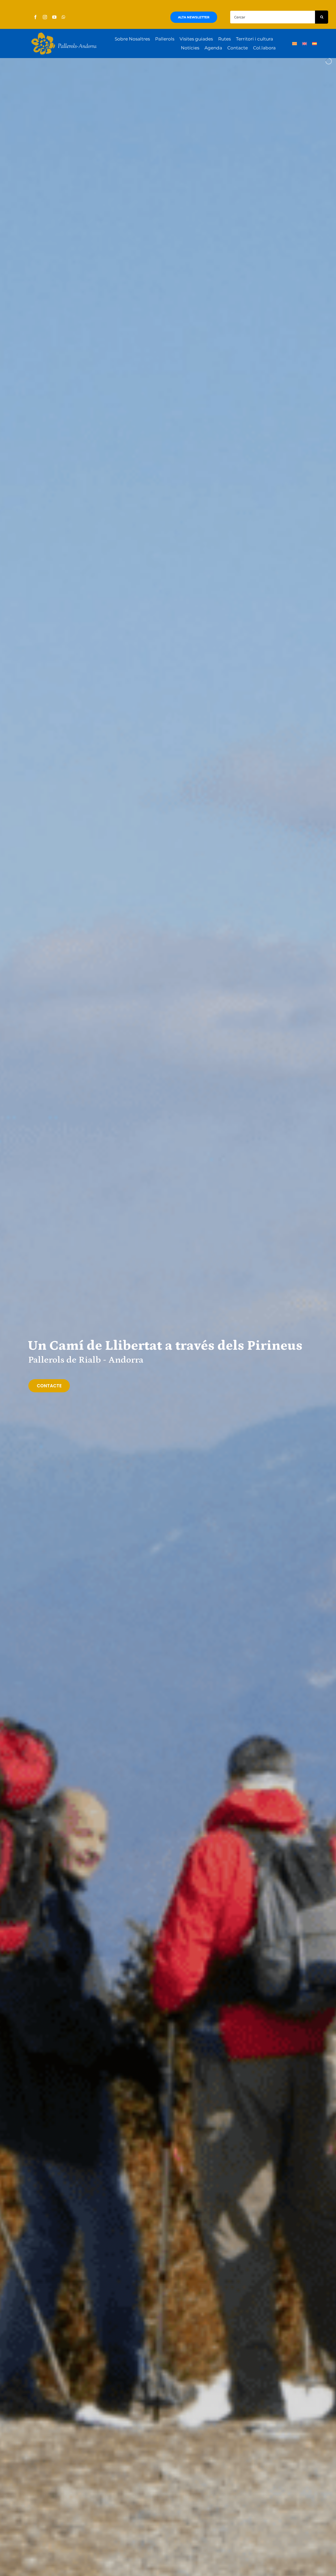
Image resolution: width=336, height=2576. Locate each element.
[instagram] (45, 17)
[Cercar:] (272, 17)
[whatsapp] (64, 17)
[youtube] (54, 17)
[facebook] (35, 17)
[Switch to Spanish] (314, 44)
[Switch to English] (304, 44)
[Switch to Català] (295, 44)
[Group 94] (64, 34)
